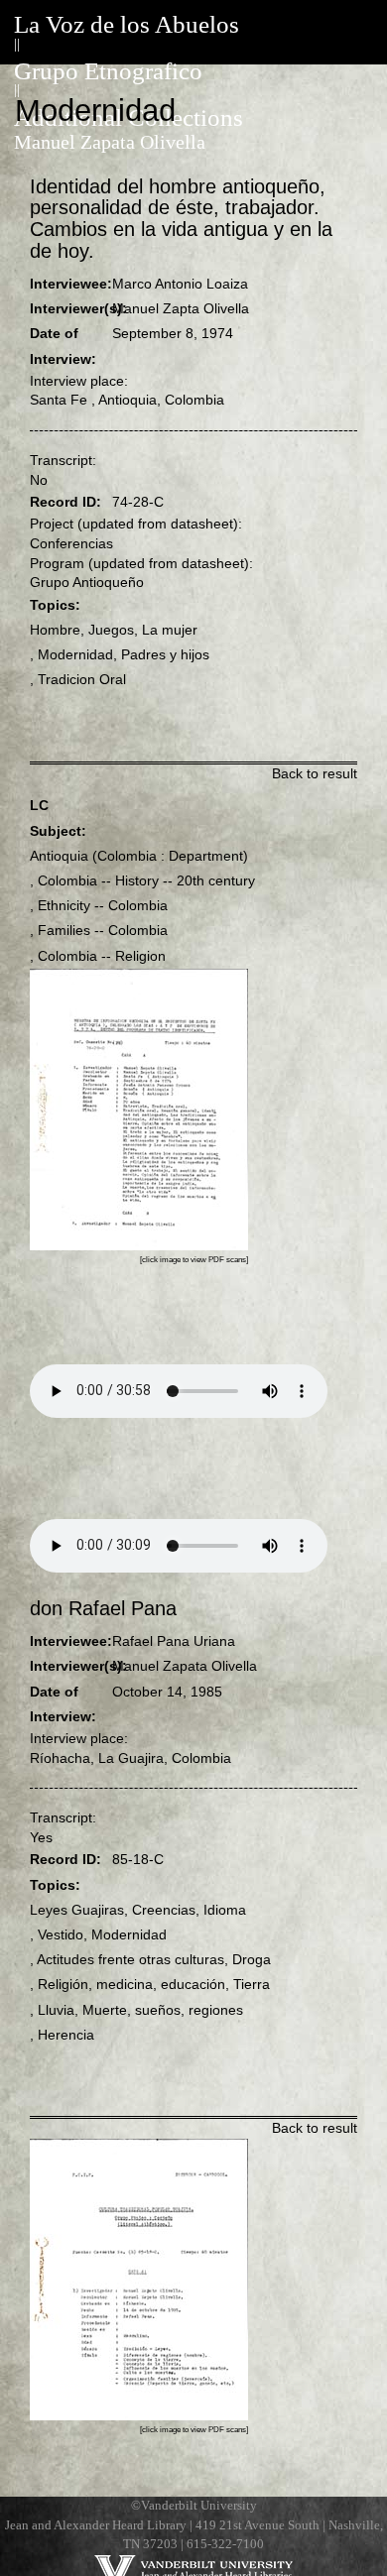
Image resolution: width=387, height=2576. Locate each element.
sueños (158, 2010)
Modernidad (75, 654)
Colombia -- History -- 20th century (146, 880)
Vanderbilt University (199, 2506)
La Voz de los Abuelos (127, 24)
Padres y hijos (165, 654)
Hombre (55, 630)
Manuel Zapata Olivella (110, 142)
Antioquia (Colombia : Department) (139, 856)
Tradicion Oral (82, 679)
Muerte (105, 2010)
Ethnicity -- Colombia (103, 905)
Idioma (225, 1910)
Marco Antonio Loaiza (180, 284)
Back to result (315, 773)
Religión (63, 1984)
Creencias (164, 1910)
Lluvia (56, 2010)
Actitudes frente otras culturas (130, 1959)
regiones (216, 2010)
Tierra (252, 1984)
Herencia (66, 2035)
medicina (125, 1984)
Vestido (61, 1934)
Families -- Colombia (103, 930)
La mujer (170, 630)
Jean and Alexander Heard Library (96, 2525)
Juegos (111, 630)
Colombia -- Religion (102, 956)
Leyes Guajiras (77, 1910)
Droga (252, 1959)
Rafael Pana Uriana (174, 1641)
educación (193, 1984)
